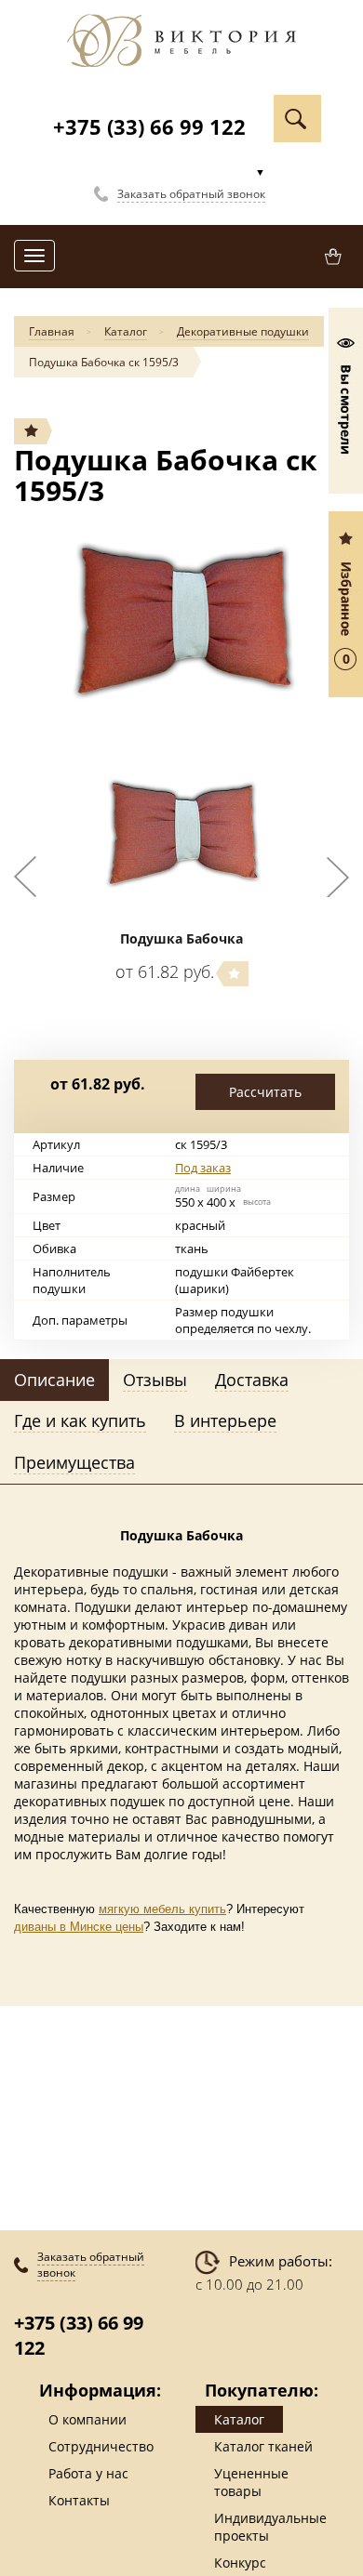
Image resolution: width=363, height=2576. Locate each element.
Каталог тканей (263, 2446)
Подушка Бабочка (181, 938)
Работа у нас (88, 2473)
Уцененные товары (251, 2482)
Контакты (79, 2500)
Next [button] (338, 877)
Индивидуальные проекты (270, 2527)
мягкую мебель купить (162, 1909)
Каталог (126, 331)
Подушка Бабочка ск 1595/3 (104, 362)
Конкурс (240, 2563)
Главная (52, 331)
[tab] (54, 1380)
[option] (181, 625)
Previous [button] (25, 877)
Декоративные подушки (243, 331)
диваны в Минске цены (79, 1927)
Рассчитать (265, 1092)
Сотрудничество (101, 2446)
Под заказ (203, 1168)
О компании (87, 2419)
